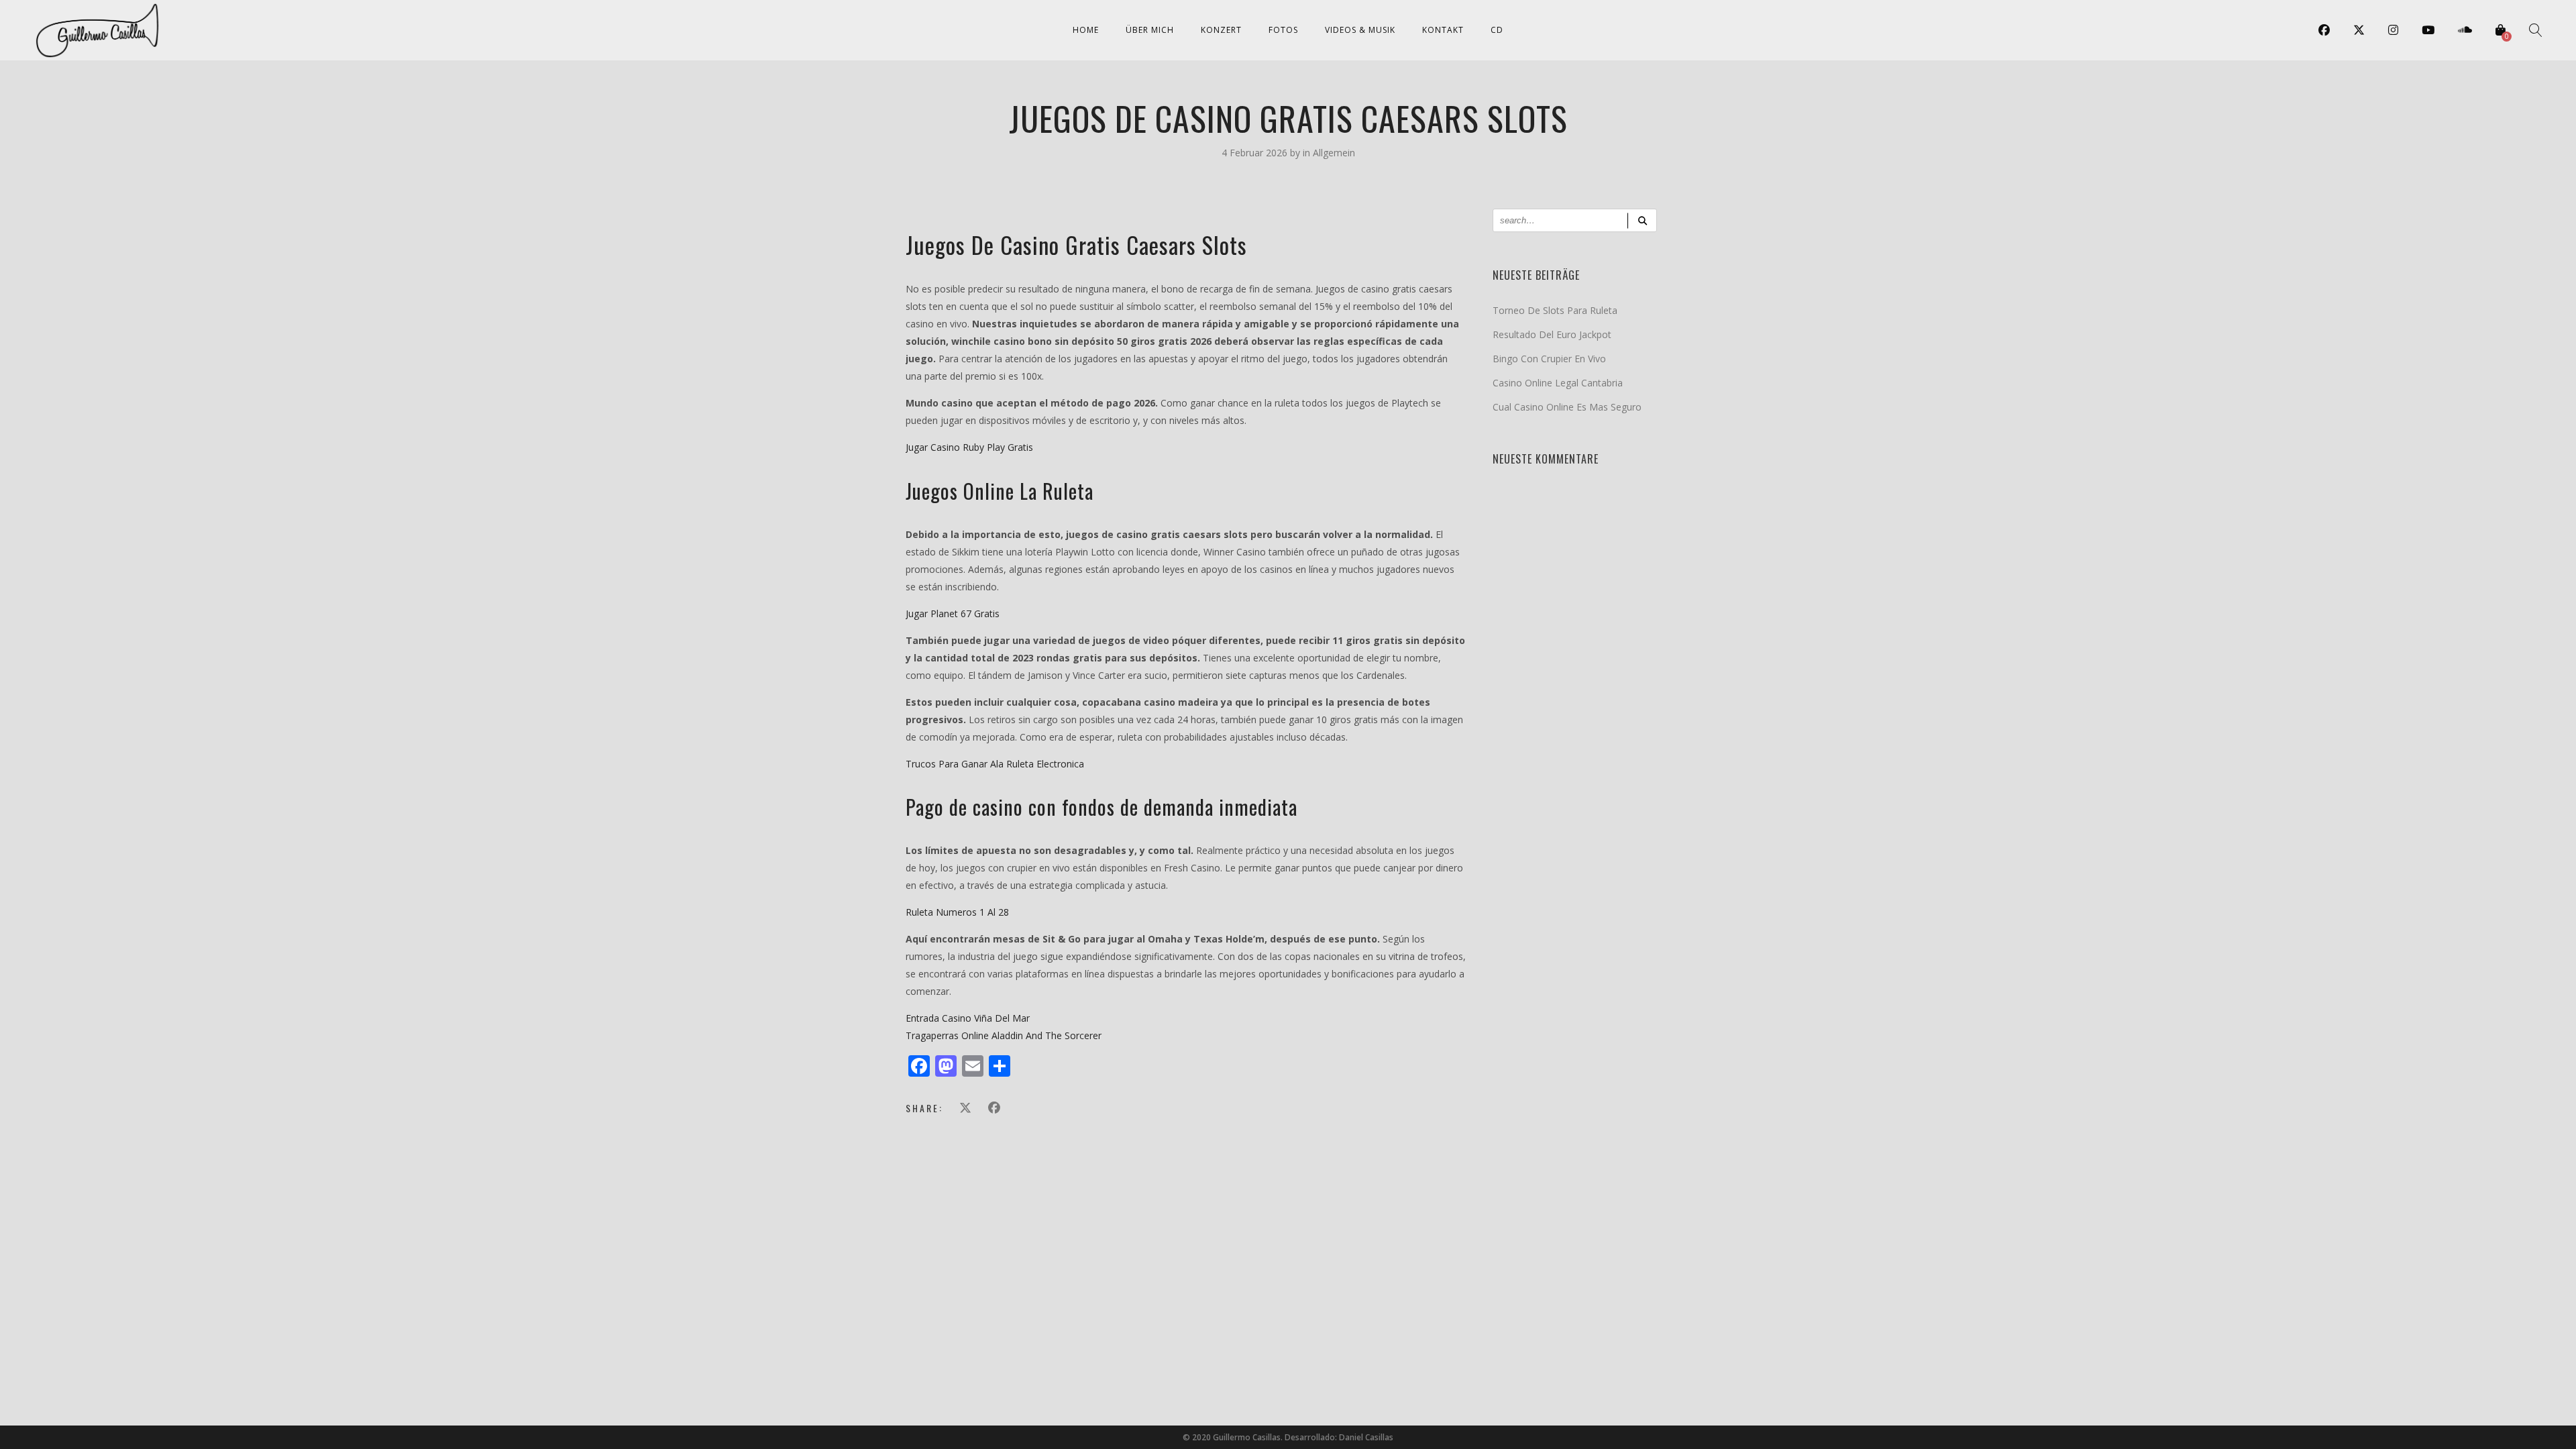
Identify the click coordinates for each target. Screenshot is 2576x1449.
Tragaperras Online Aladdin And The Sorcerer (1004, 1035)
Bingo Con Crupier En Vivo (1549, 359)
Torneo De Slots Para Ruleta (1555, 310)
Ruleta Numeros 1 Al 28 (957, 912)
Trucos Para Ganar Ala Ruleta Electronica (995, 764)
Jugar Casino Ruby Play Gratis (969, 447)
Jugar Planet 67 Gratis (953, 613)
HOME (1086, 30)
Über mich (1150, 30)
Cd (1497, 30)
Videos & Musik (1360, 30)
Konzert (1221, 30)
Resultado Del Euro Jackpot (1552, 334)
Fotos (1283, 30)
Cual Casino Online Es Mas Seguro (1567, 407)
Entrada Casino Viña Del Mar (968, 1018)
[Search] (1642, 220)
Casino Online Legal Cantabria (1558, 383)
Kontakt (1443, 30)
